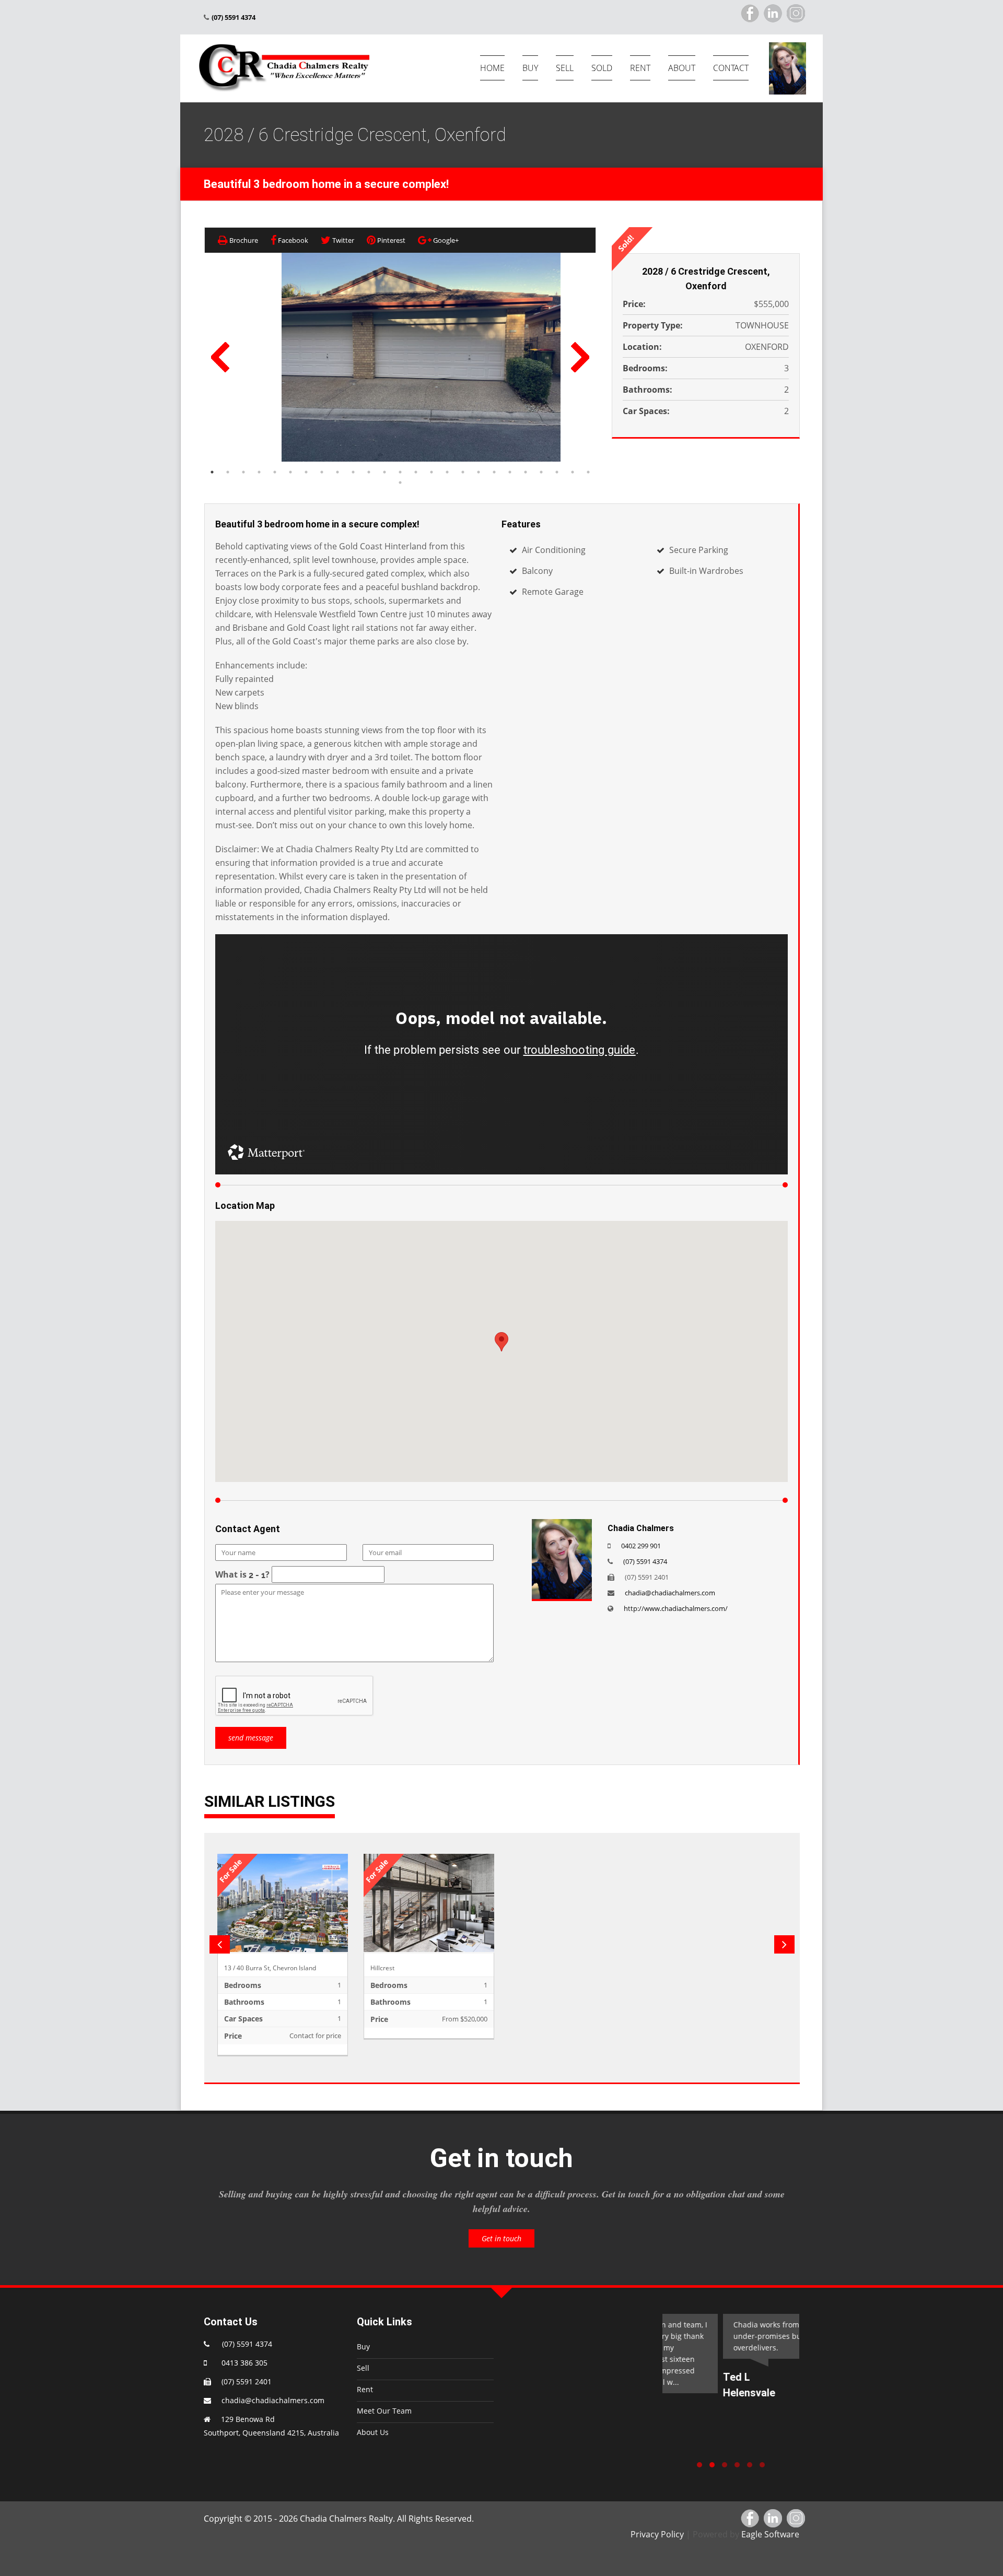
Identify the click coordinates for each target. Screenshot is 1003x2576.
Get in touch (501, 2238)
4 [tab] (259, 472)
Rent (365, 2389)
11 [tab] (369, 472)
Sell (363, 2368)
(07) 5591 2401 (247, 2381)
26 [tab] (400, 483)
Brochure (243, 240)
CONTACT (731, 68)
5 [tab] (275, 472)
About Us (373, 2432)
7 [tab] (306, 472)
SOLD (602, 68)
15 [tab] (431, 472)
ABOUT (682, 68)
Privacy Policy (657, 2534)
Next (580, 357)
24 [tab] (573, 472)
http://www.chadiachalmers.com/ (676, 1608)
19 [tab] (494, 472)
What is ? (242, 1574)
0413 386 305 (242, 2363)
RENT (640, 68)
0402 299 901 (641, 1546)
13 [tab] (400, 472)
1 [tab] (212, 472)
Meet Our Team (384, 2411)
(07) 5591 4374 (645, 1561)
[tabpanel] (421, 357)
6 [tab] (290, 472)
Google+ (445, 240)
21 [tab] (526, 472)
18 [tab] (479, 472)
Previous (220, 357)
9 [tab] (337, 472)
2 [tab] (228, 472)
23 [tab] (557, 472)
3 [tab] (243, 472)
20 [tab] (510, 472)
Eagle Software (770, 2534)
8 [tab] (322, 472)
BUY (530, 68)
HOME (492, 68)
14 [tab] (416, 472)
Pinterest (390, 240)
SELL (565, 68)
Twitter (342, 240)
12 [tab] (384, 472)
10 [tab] (353, 472)
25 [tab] (588, 472)
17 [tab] (463, 472)
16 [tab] (447, 472)
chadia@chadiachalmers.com (670, 1593)
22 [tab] (541, 472)
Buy (363, 2346)
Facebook (292, 240)
